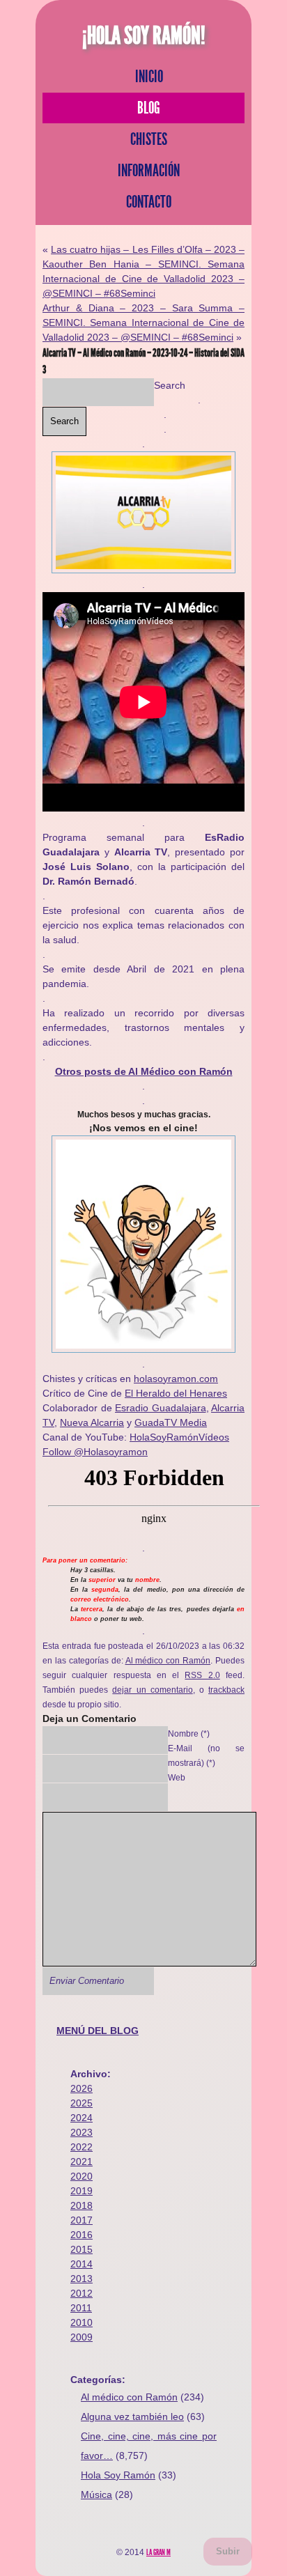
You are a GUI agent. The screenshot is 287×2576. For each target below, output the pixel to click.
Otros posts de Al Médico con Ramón (144, 1071)
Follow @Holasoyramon (95, 1452)
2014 (82, 2264)
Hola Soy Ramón (118, 2475)
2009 (82, 2337)
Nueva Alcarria (92, 1422)
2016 (82, 2235)
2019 (82, 2191)
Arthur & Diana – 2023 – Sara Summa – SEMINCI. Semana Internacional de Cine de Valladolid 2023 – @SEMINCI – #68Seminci (143, 323)
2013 (82, 2279)
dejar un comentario (152, 1690)
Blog (149, 108)
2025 (82, 2103)
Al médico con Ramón (168, 1660)
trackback (226, 1690)
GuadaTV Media (171, 1422)
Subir (228, 2551)
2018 (82, 2205)
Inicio (149, 77)
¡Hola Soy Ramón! (144, 36)
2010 (82, 2322)
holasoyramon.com (176, 1379)
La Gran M (158, 2552)
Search (170, 385)
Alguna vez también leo (132, 2416)
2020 (82, 2176)
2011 (81, 2308)
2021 (82, 2162)
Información (149, 171)
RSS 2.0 (202, 1675)
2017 (82, 2220)
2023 (82, 2132)
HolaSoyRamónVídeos (179, 1437)
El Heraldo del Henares (176, 1393)
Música (96, 2494)
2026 (82, 2088)
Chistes (149, 139)
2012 (82, 2293)
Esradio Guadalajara (161, 1408)
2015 (82, 2249)
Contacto (149, 202)
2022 (82, 2147)
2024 (82, 2118)
